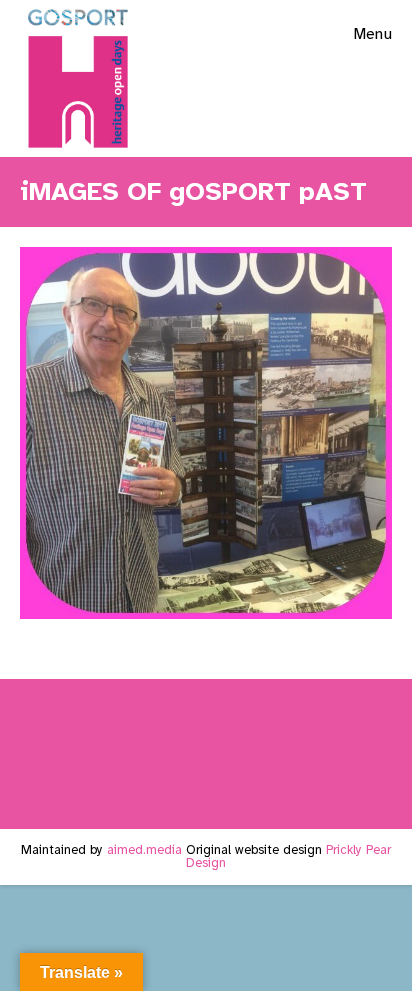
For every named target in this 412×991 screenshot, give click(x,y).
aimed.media (144, 850)
